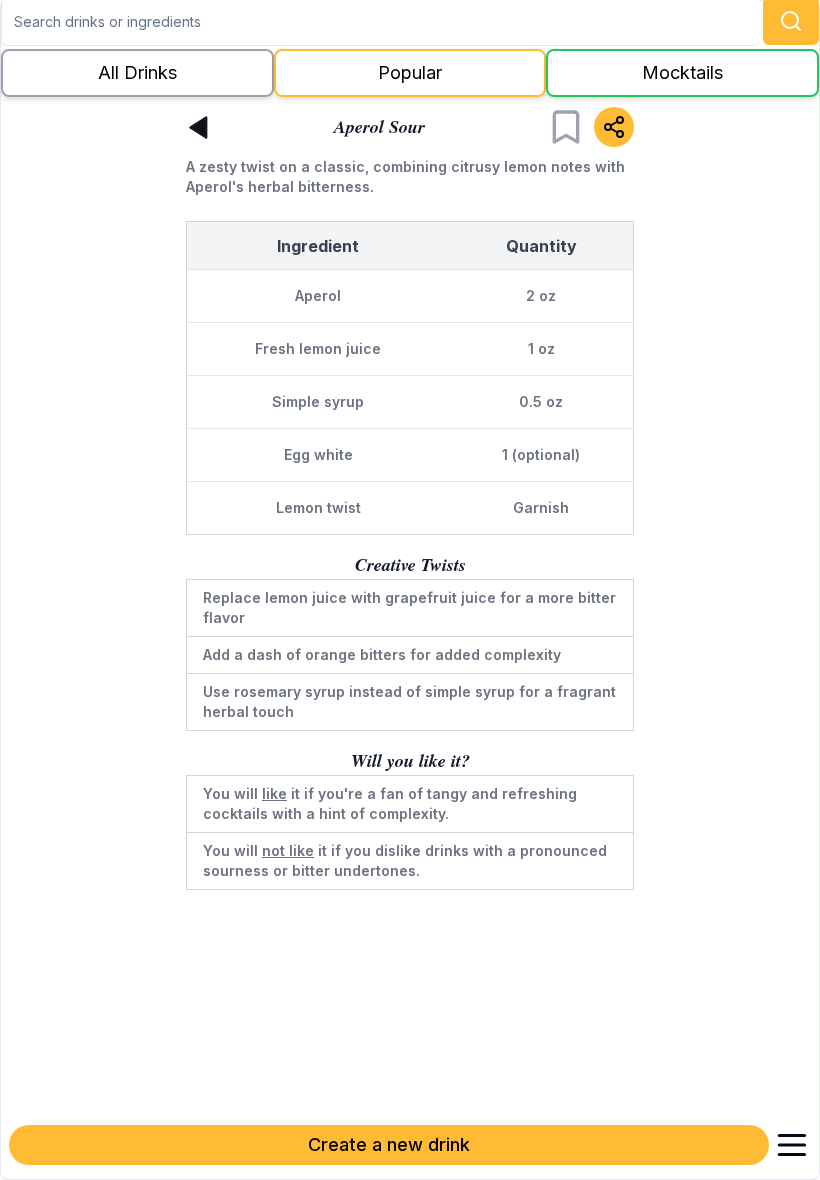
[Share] (614, 127)
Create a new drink (389, 1144)
